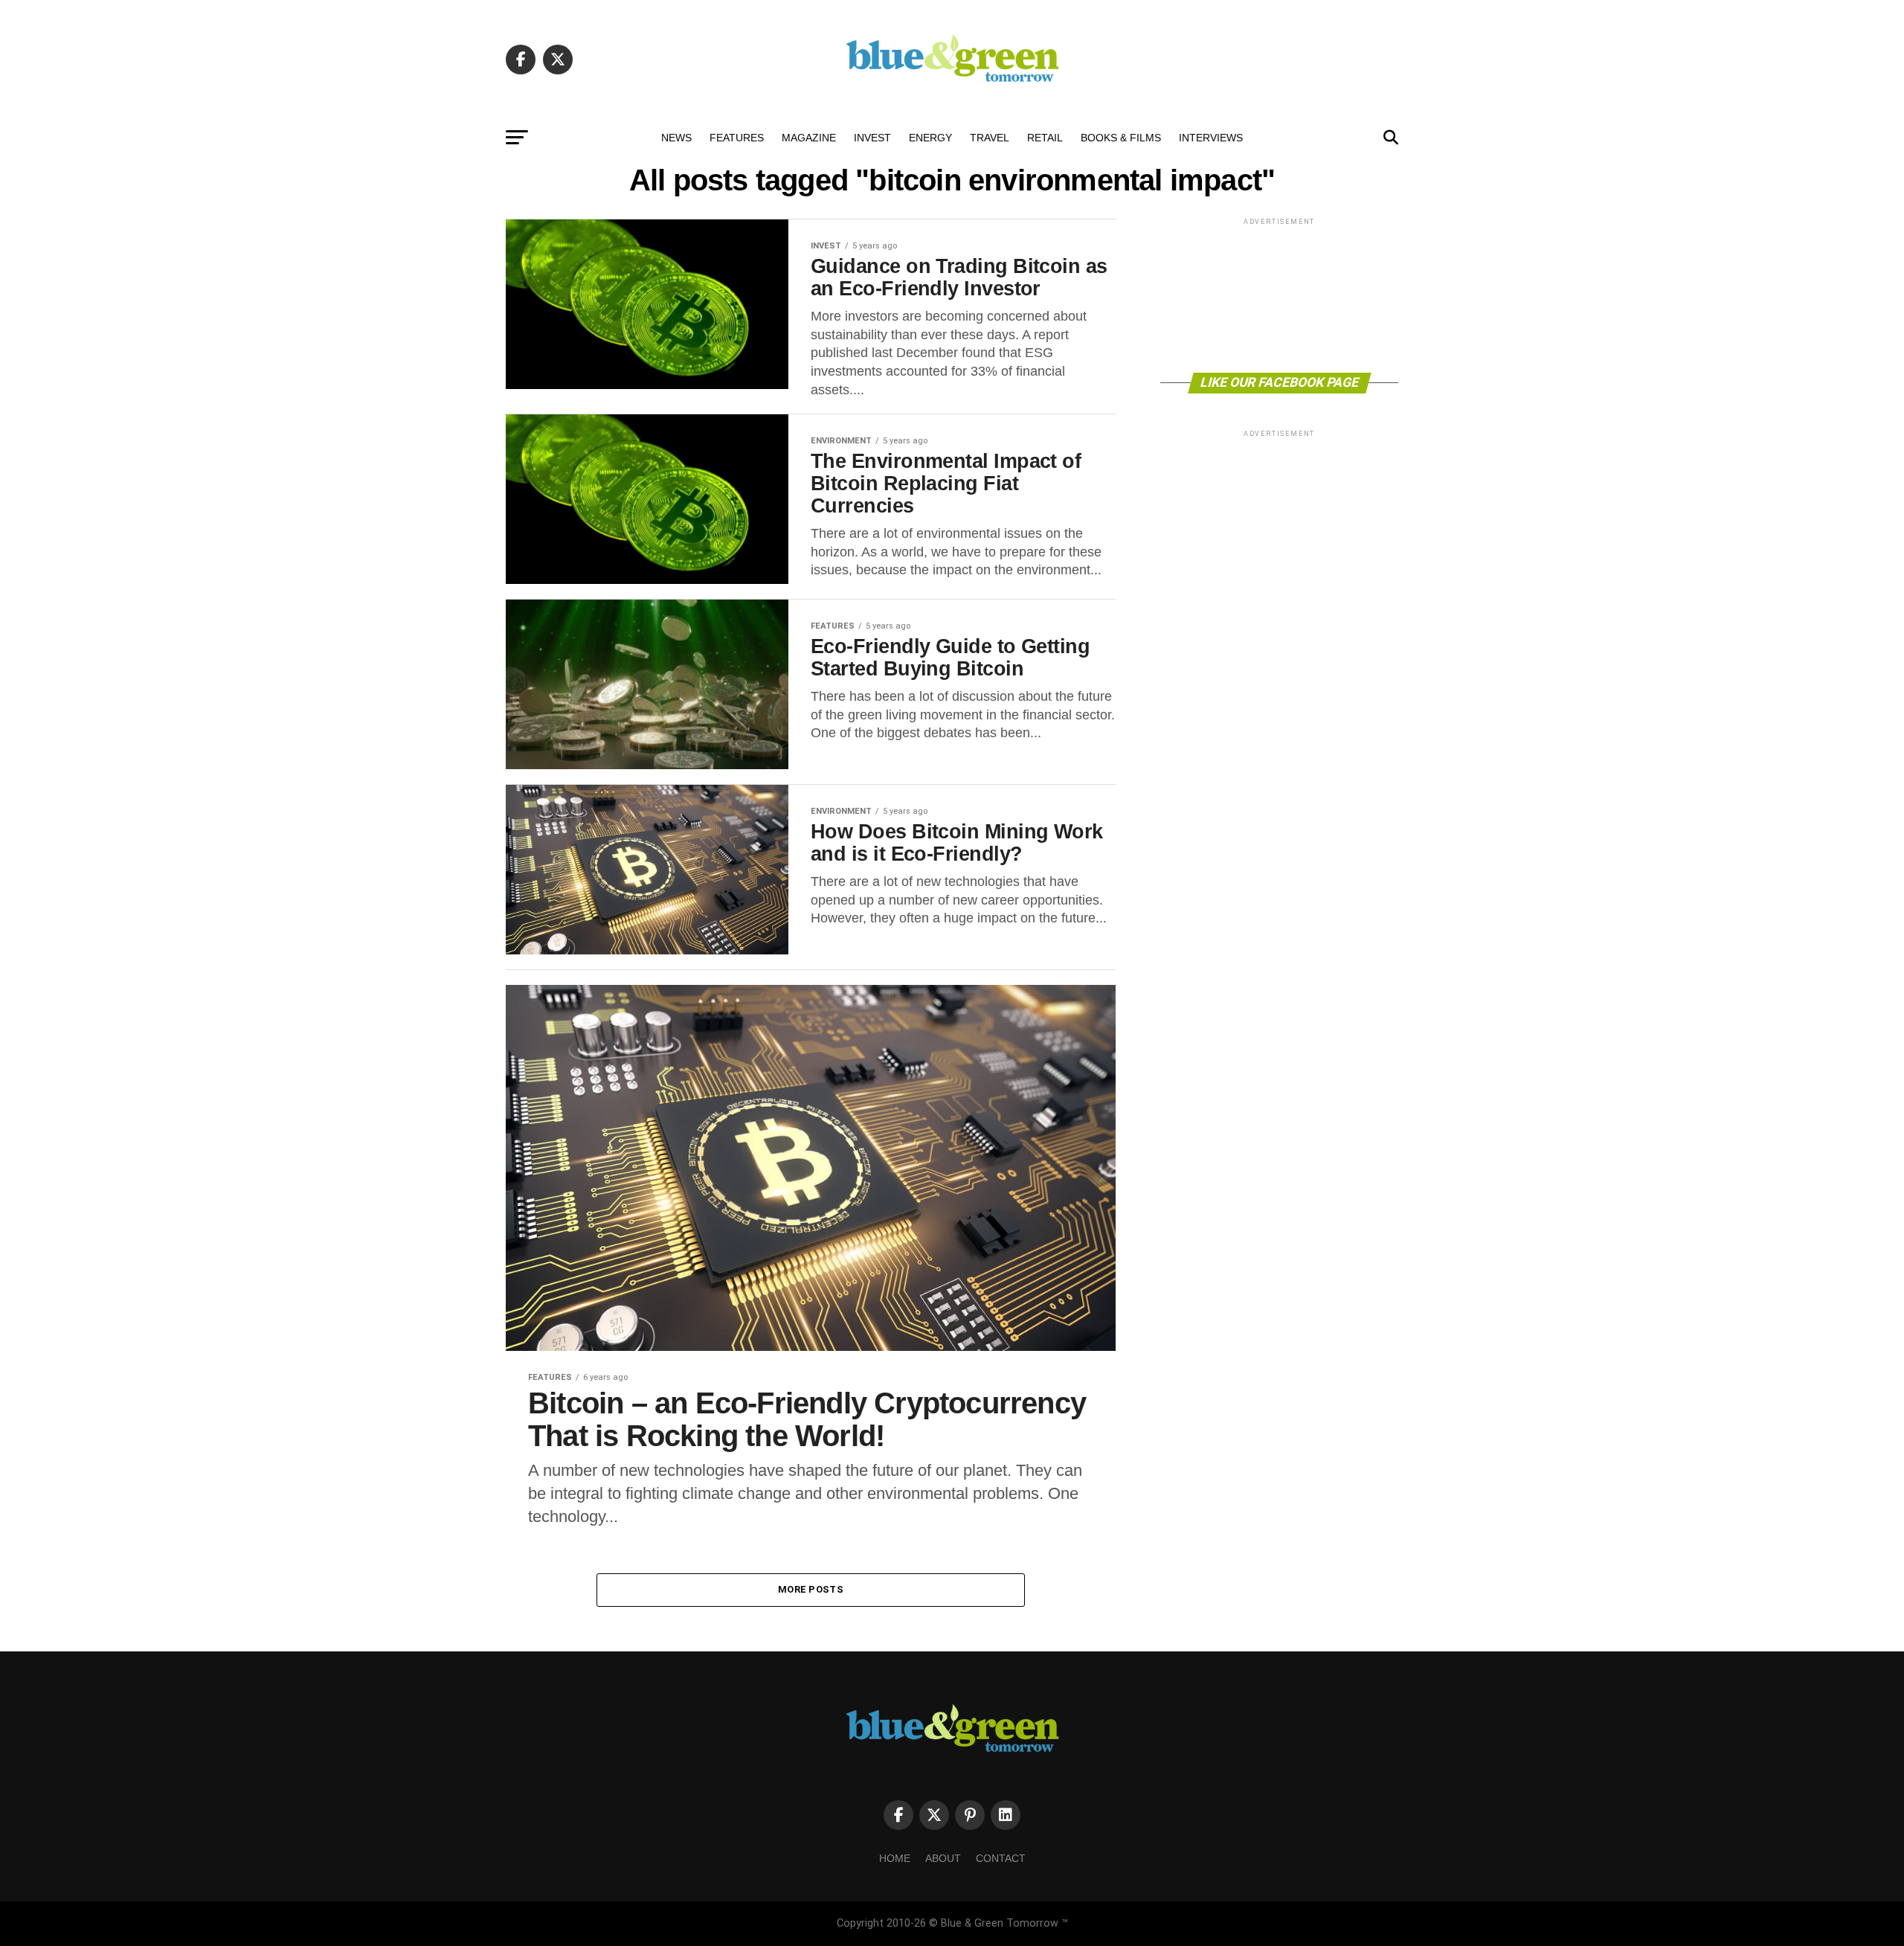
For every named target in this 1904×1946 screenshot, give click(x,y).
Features (737, 138)
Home (895, 1858)
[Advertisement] (1279, 294)
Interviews (1211, 138)
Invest (872, 138)
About (943, 1858)
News (676, 138)
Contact (1001, 1858)
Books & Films (1121, 138)
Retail (1045, 138)
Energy (930, 138)
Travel (990, 138)
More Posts (811, 1589)
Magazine (809, 138)
